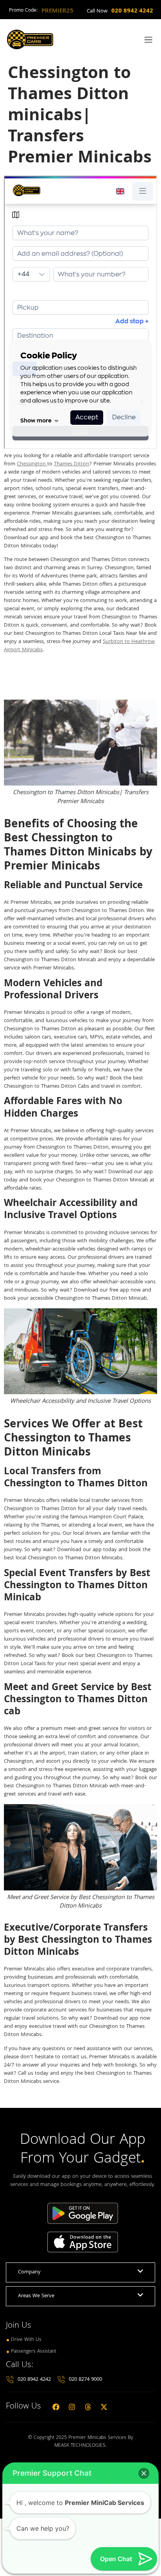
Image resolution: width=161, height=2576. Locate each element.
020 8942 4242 (132, 11)
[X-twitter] (104, 2407)
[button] (144, 2473)
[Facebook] (56, 2407)
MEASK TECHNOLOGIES (80, 2446)
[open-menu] (147, 40)
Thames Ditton (72, 464)
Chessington (32, 464)
